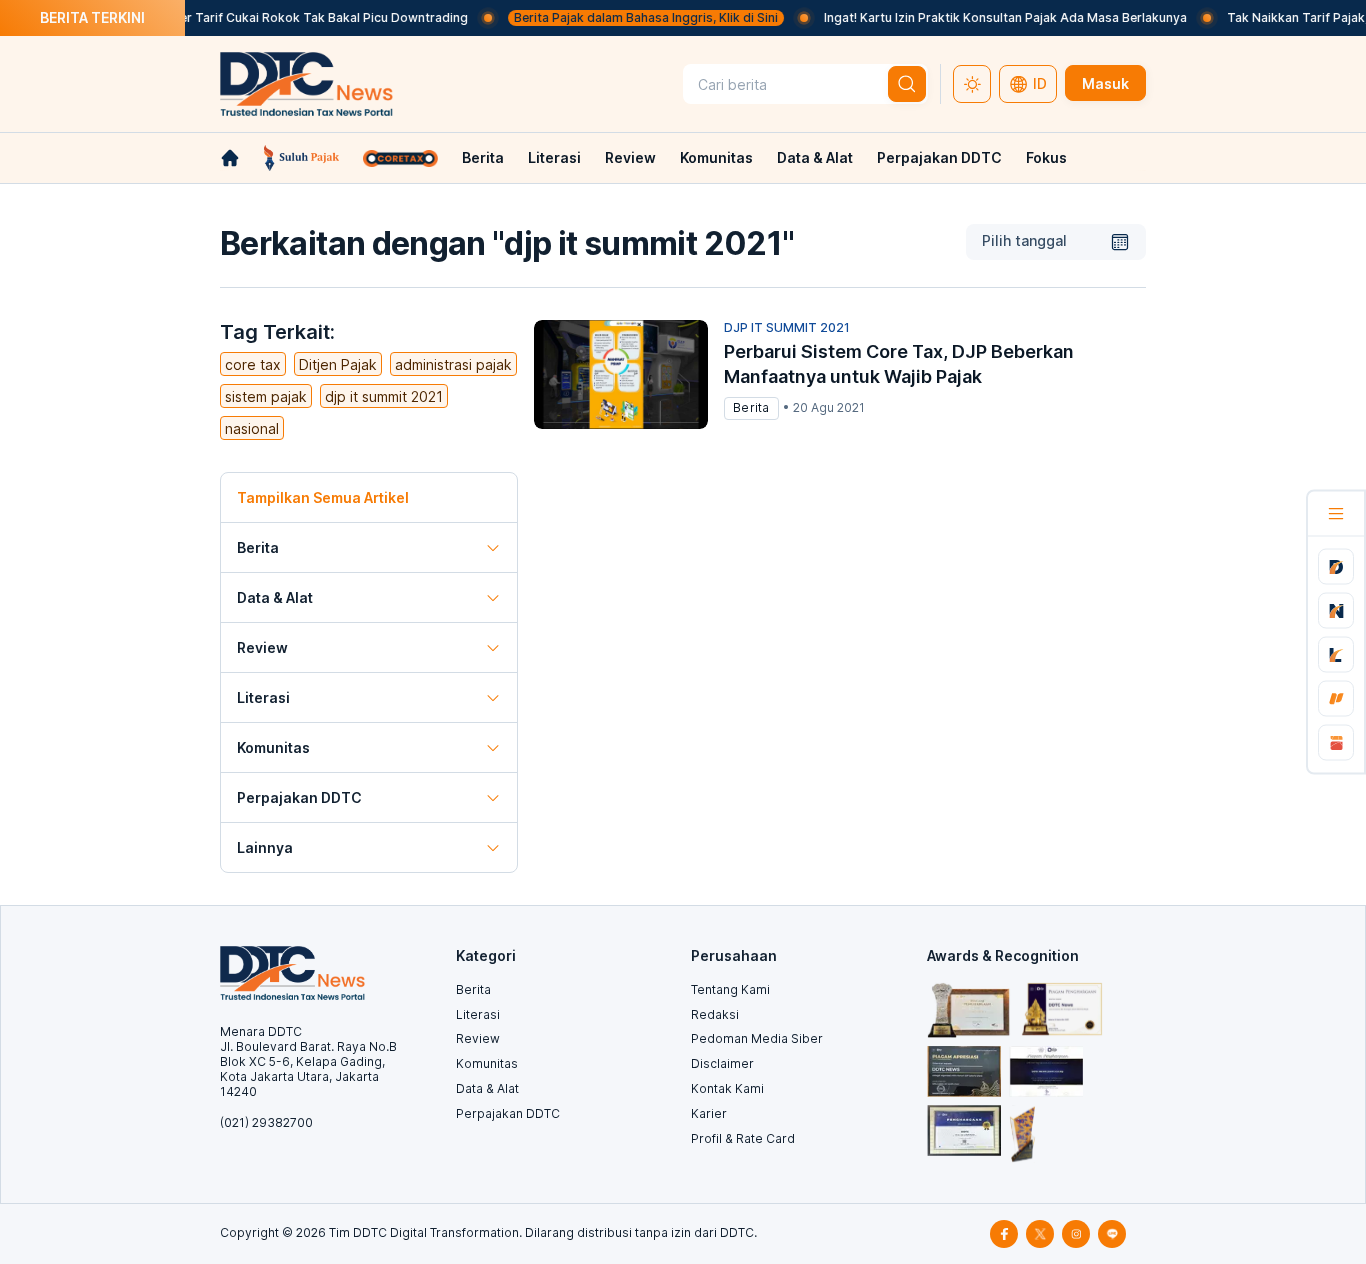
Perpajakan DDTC (939, 157)
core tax (253, 364)
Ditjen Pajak (338, 364)
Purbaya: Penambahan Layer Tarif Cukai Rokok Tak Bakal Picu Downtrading (228, 17)
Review (630, 157)
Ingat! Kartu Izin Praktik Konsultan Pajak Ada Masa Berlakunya (987, 17)
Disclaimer (722, 1063)
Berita (483, 157)
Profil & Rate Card (743, 1138)
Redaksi (715, 1014)
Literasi (554, 157)
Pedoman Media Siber (757, 1038)
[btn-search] (907, 84)
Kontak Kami (727, 1088)
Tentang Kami (730, 989)
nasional (252, 428)
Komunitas (716, 157)
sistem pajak (266, 396)
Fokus (1046, 157)
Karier (709, 1113)
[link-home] (230, 158)
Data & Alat (815, 157)
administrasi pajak (453, 364)
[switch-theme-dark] (972, 84)
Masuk (1105, 83)
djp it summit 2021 (384, 396)
